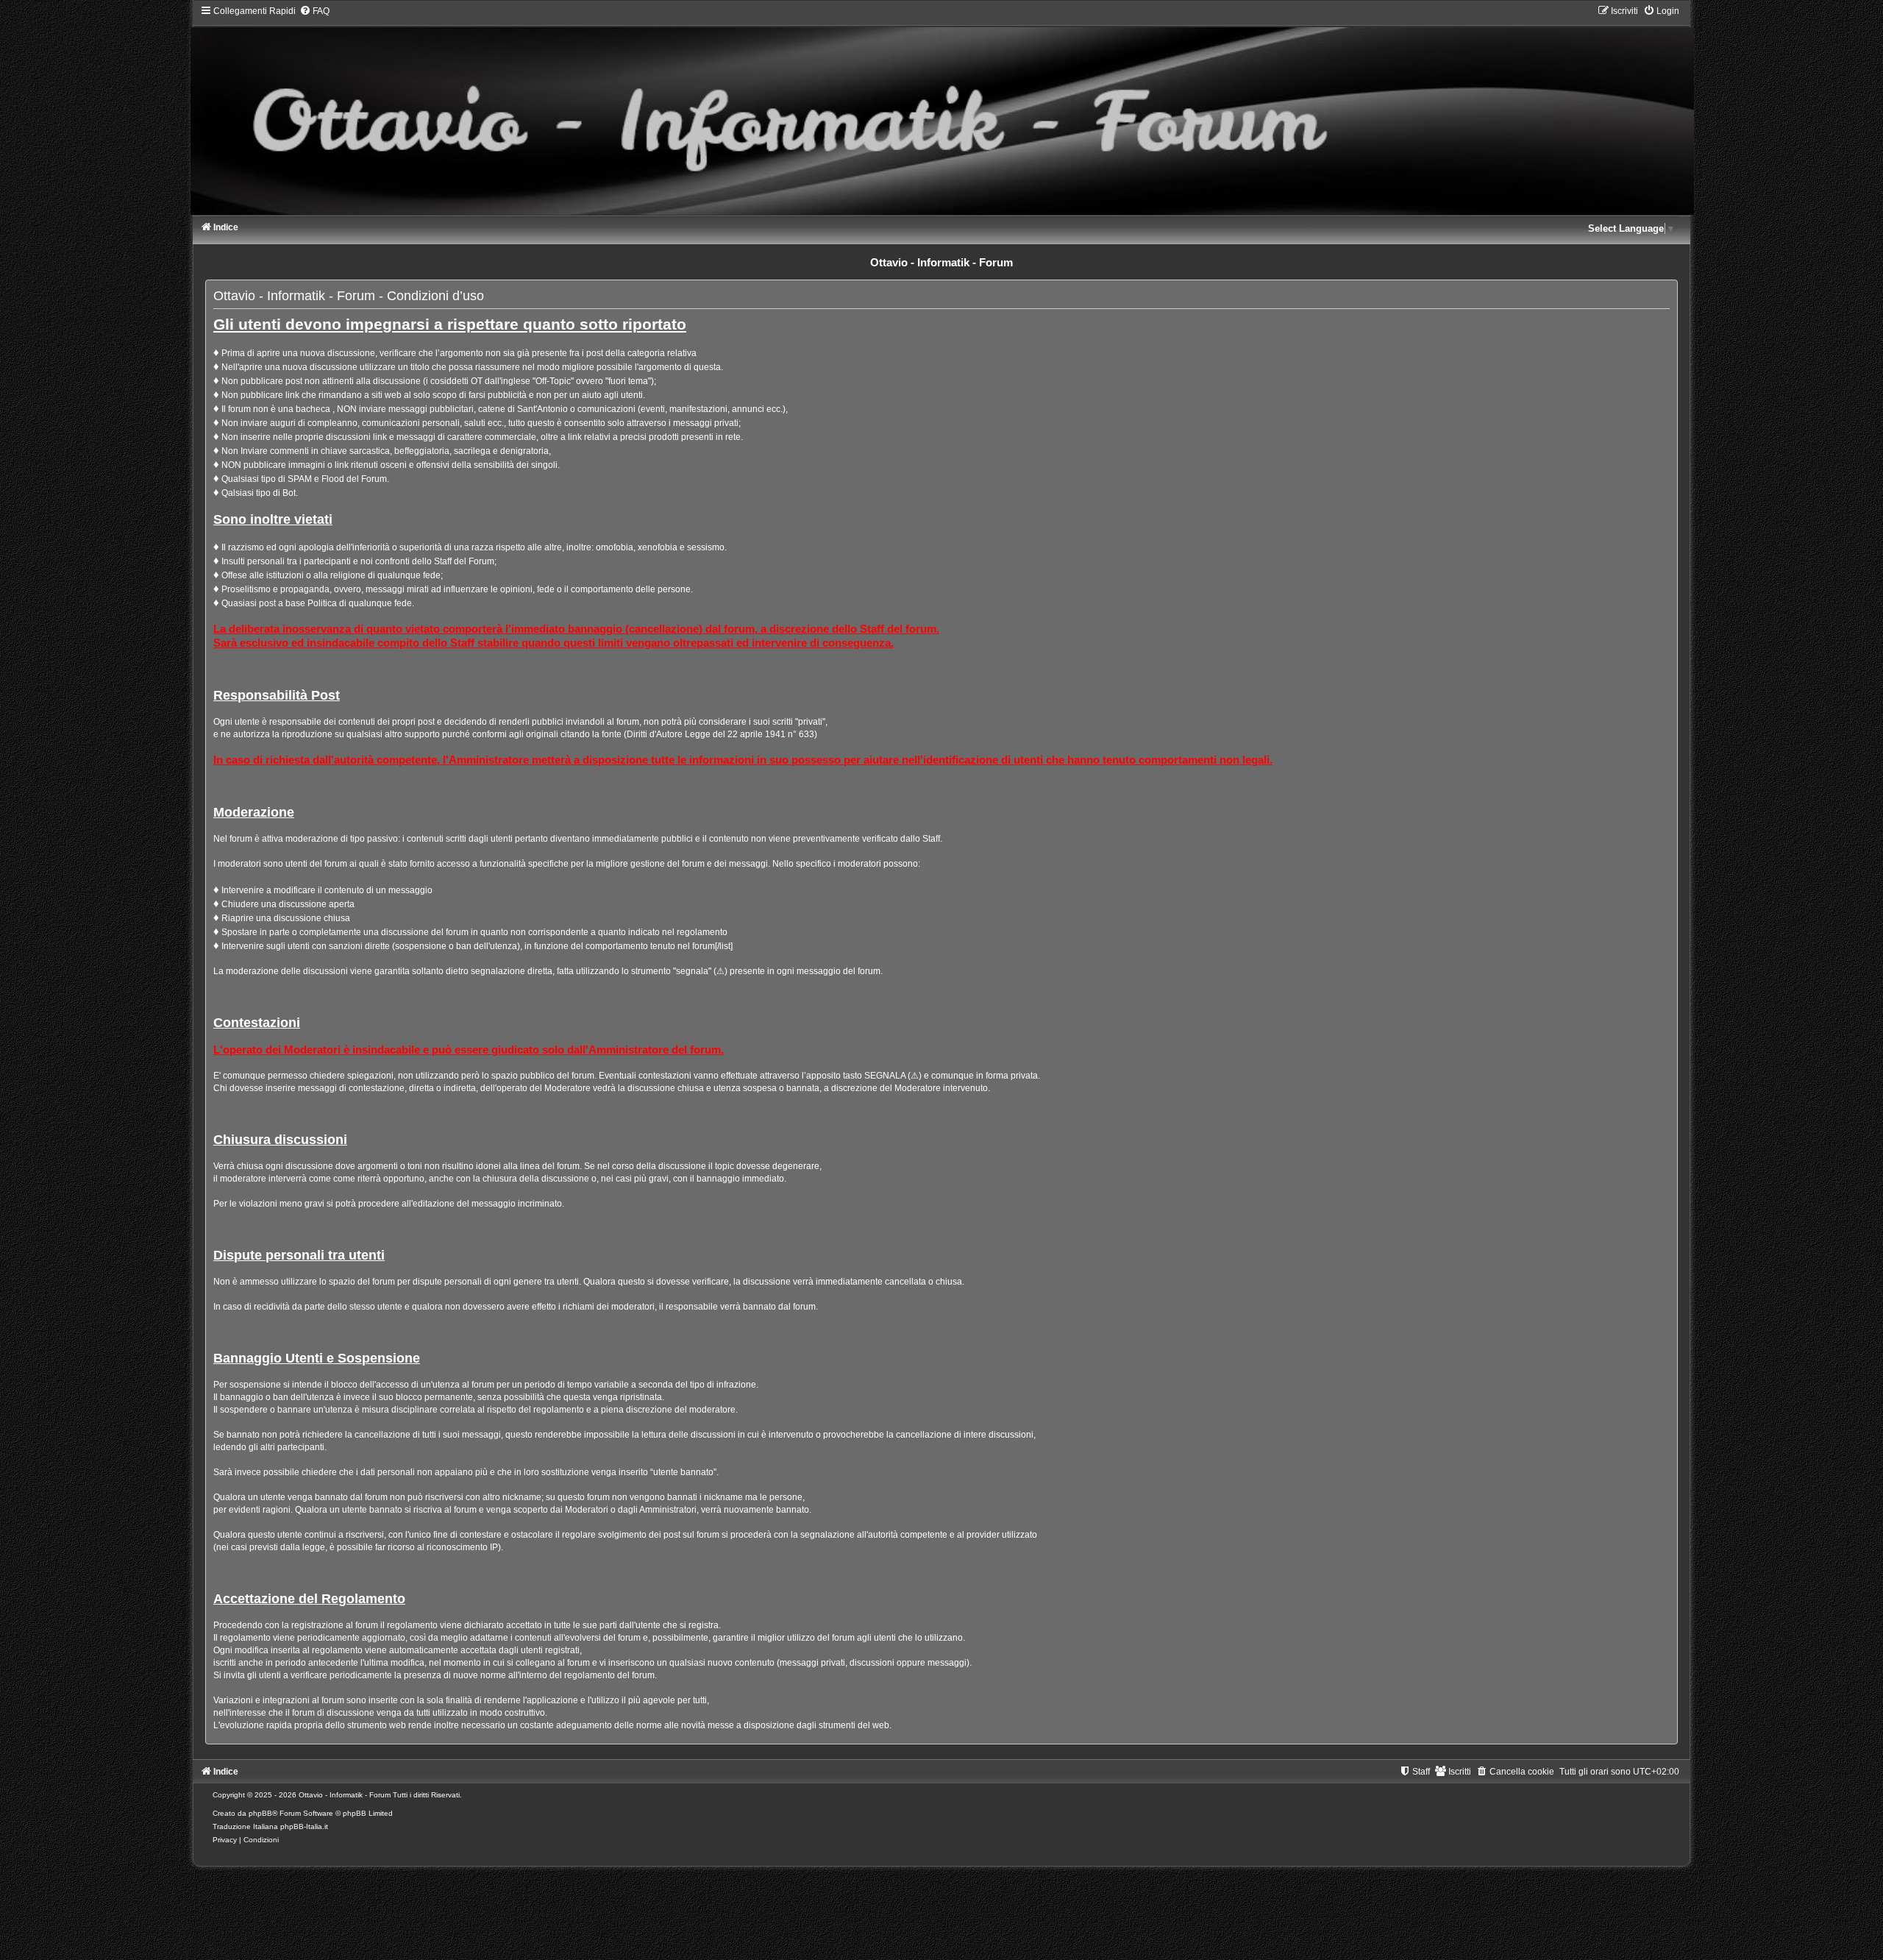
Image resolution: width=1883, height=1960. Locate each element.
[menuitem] (314, 11)
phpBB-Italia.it (304, 1826)
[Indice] (941, 110)
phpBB (260, 1813)
